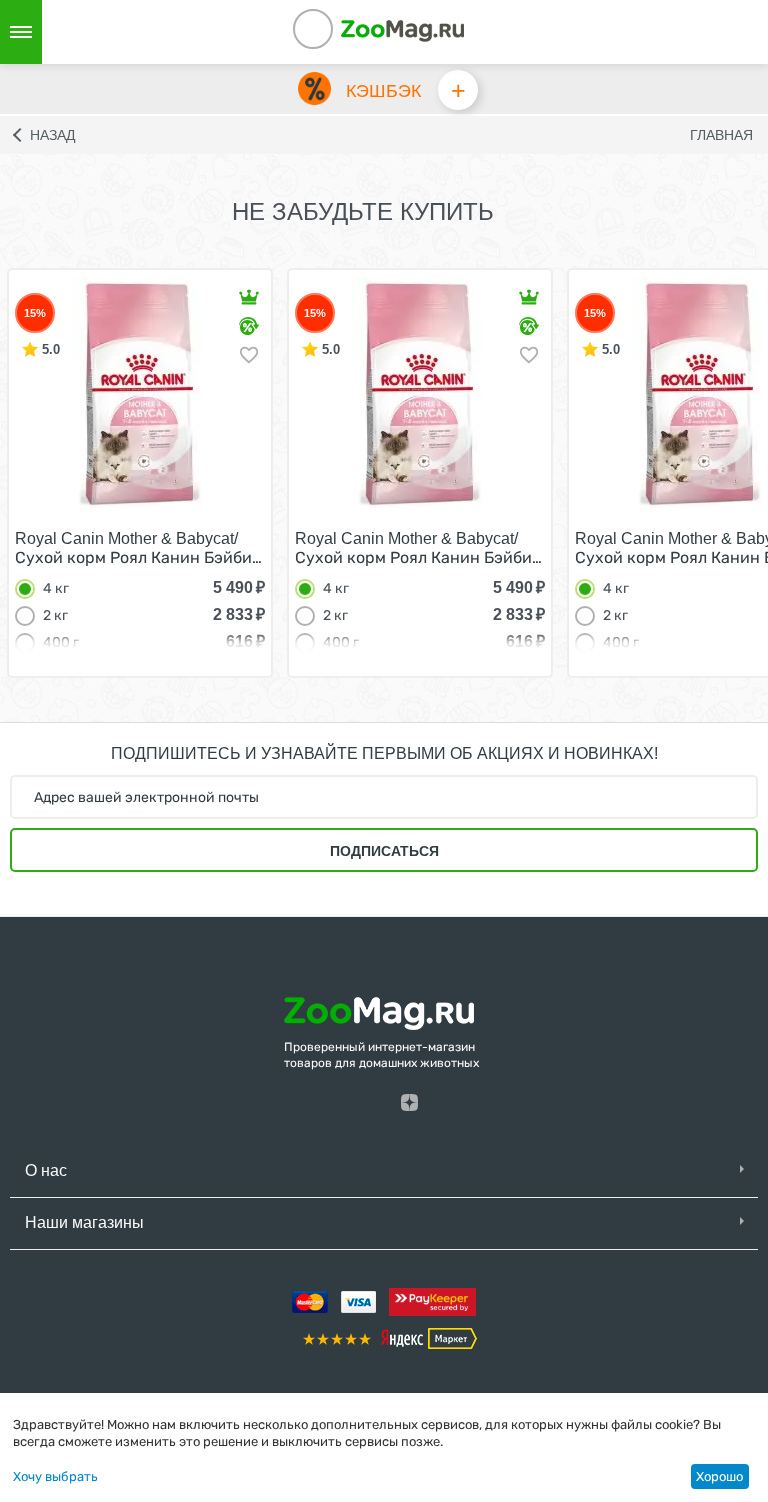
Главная (721, 135)
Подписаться (384, 851)
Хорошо (719, 1476)
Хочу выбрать (55, 1476)
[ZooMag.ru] (402, 29)
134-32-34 (340, 32)
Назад (52, 135)
